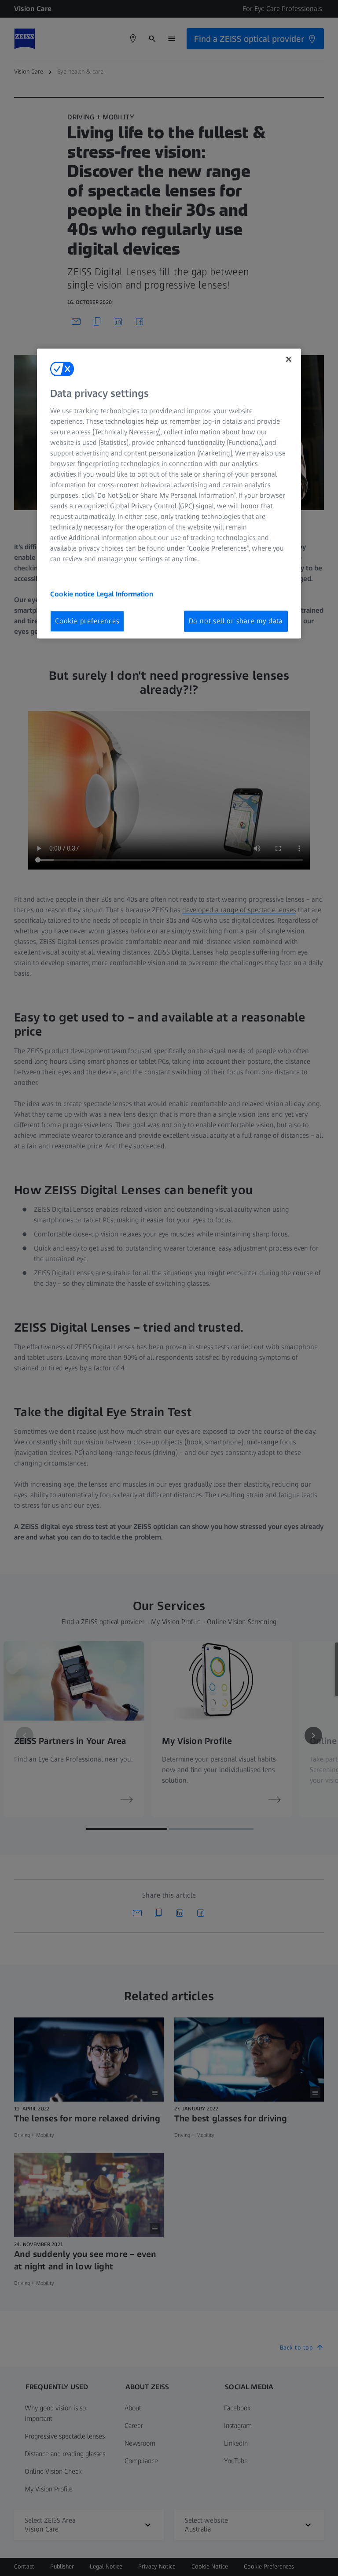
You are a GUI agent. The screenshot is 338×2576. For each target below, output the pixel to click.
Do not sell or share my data (236, 621)
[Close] (289, 359)
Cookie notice (73, 594)
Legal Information (125, 594)
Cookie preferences (87, 621)
